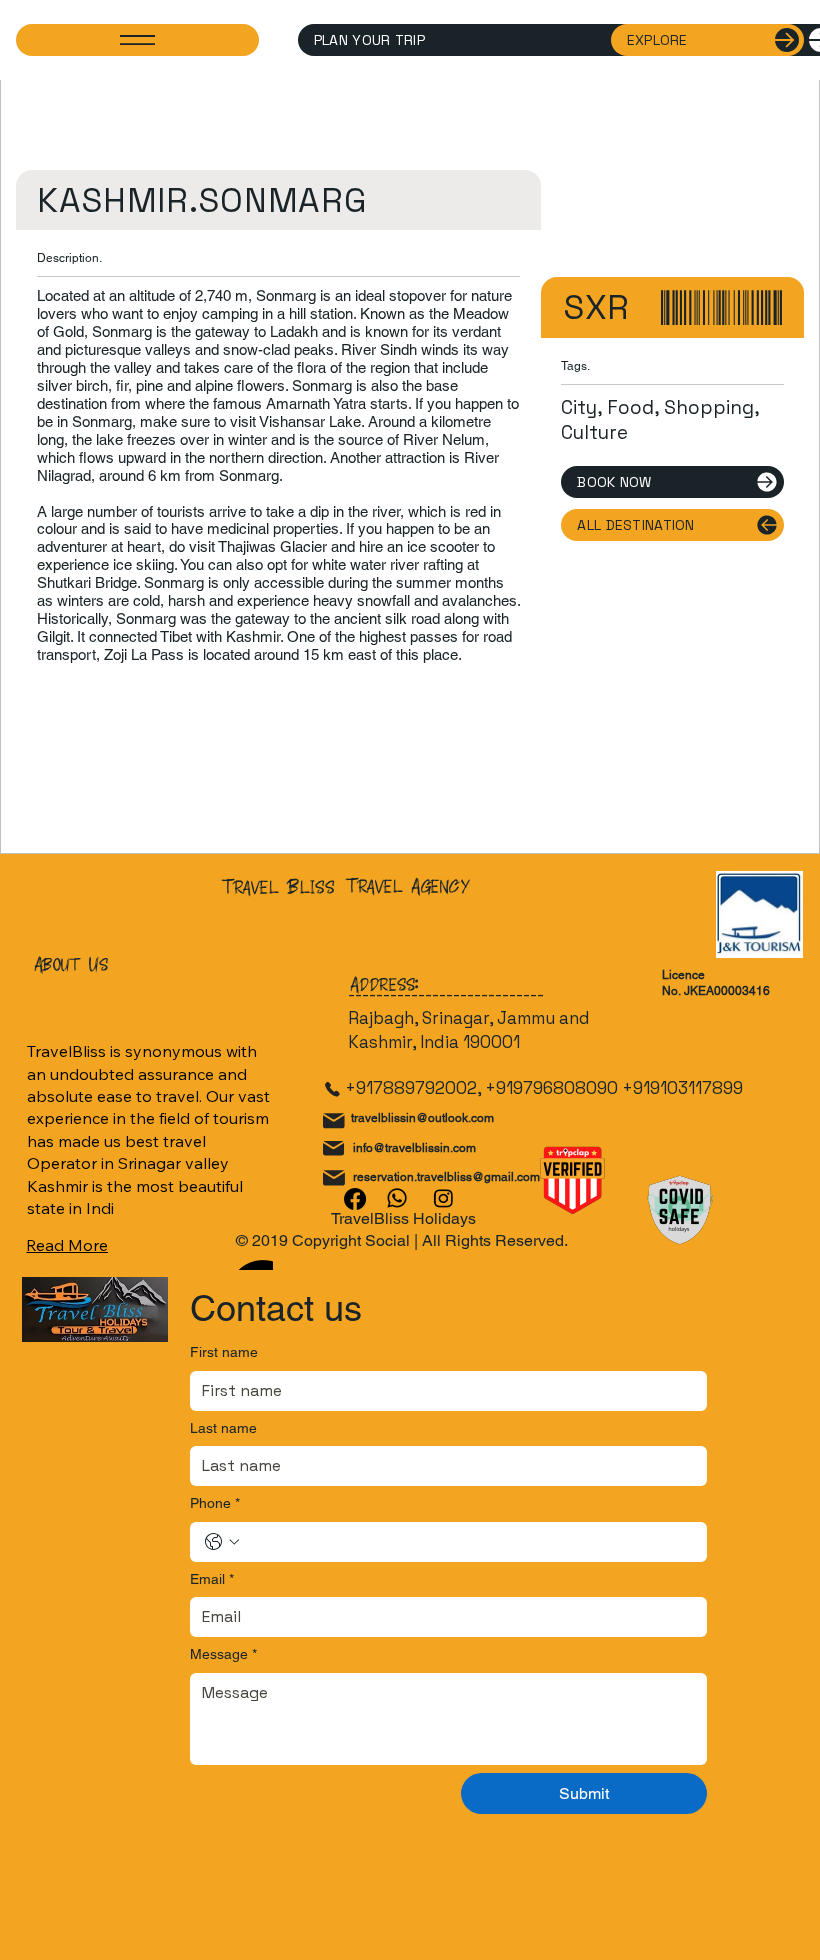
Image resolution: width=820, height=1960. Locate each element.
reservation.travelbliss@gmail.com (446, 1177)
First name (224, 1352)
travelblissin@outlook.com (422, 1118)
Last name (223, 1428)
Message (223, 1654)
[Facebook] (355, 1199)
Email (212, 1579)
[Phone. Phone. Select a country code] (222, 1542)
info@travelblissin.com (414, 1148)
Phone (215, 1503)
